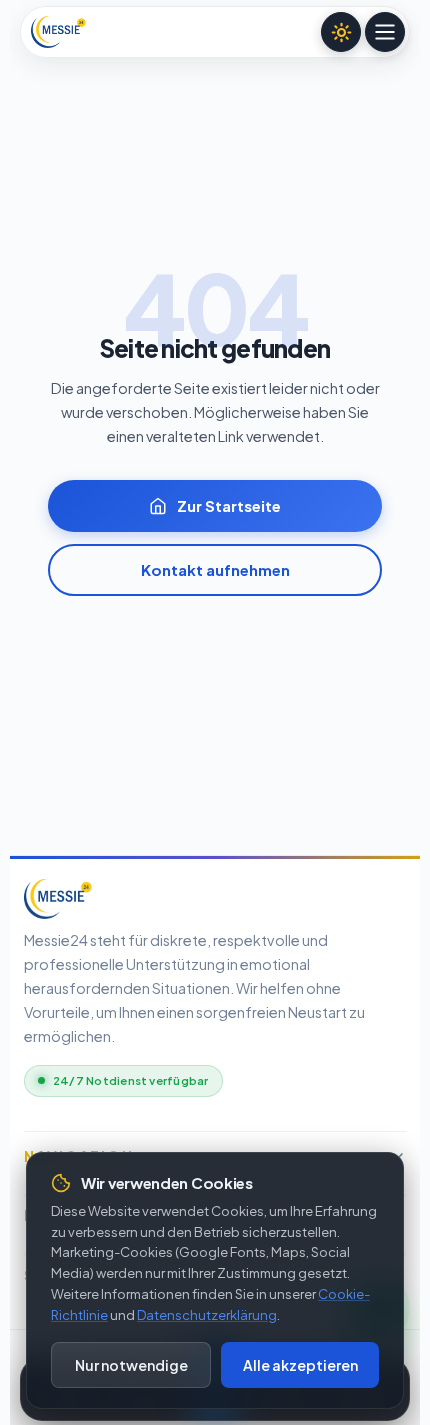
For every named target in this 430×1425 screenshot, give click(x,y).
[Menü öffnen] (385, 32)
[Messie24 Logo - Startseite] (58, 32)
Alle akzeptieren (300, 1365)
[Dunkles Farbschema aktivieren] (341, 32)
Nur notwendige (131, 1365)
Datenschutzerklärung (207, 1315)
